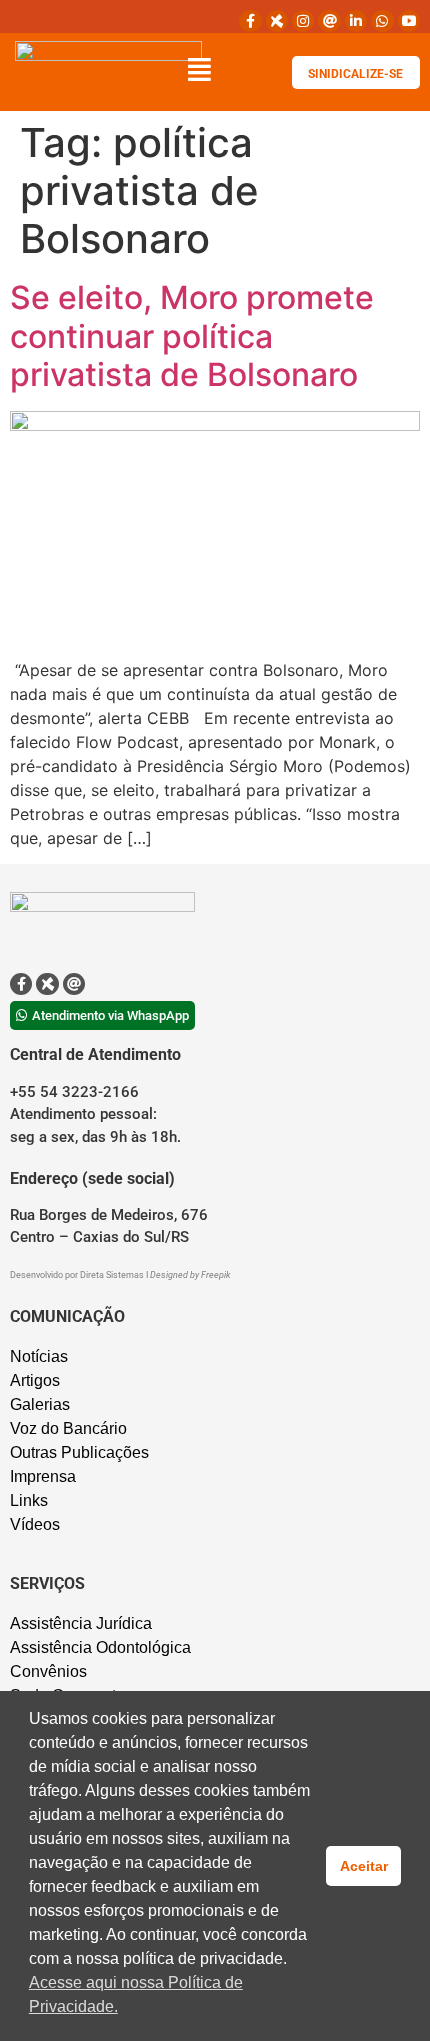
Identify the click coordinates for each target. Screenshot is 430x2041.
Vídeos (35, 1524)
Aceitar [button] (364, 1866)
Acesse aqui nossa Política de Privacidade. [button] (136, 1994)
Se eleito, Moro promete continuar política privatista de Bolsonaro (192, 336)
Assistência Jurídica (81, 1623)
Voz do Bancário (68, 1428)
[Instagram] (303, 21)
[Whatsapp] (382, 21)
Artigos (35, 1380)
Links (29, 1500)
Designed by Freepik (190, 1275)
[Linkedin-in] (356, 21)
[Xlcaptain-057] (277, 21)
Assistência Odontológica (100, 1647)
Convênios (48, 1671)
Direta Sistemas (113, 1275)
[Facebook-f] (250, 21)
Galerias (40, 1404)
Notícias (39, 1356)
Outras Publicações (79, 1452)
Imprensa (43, 1476)
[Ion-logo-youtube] (409, 21)
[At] (329, 21)
